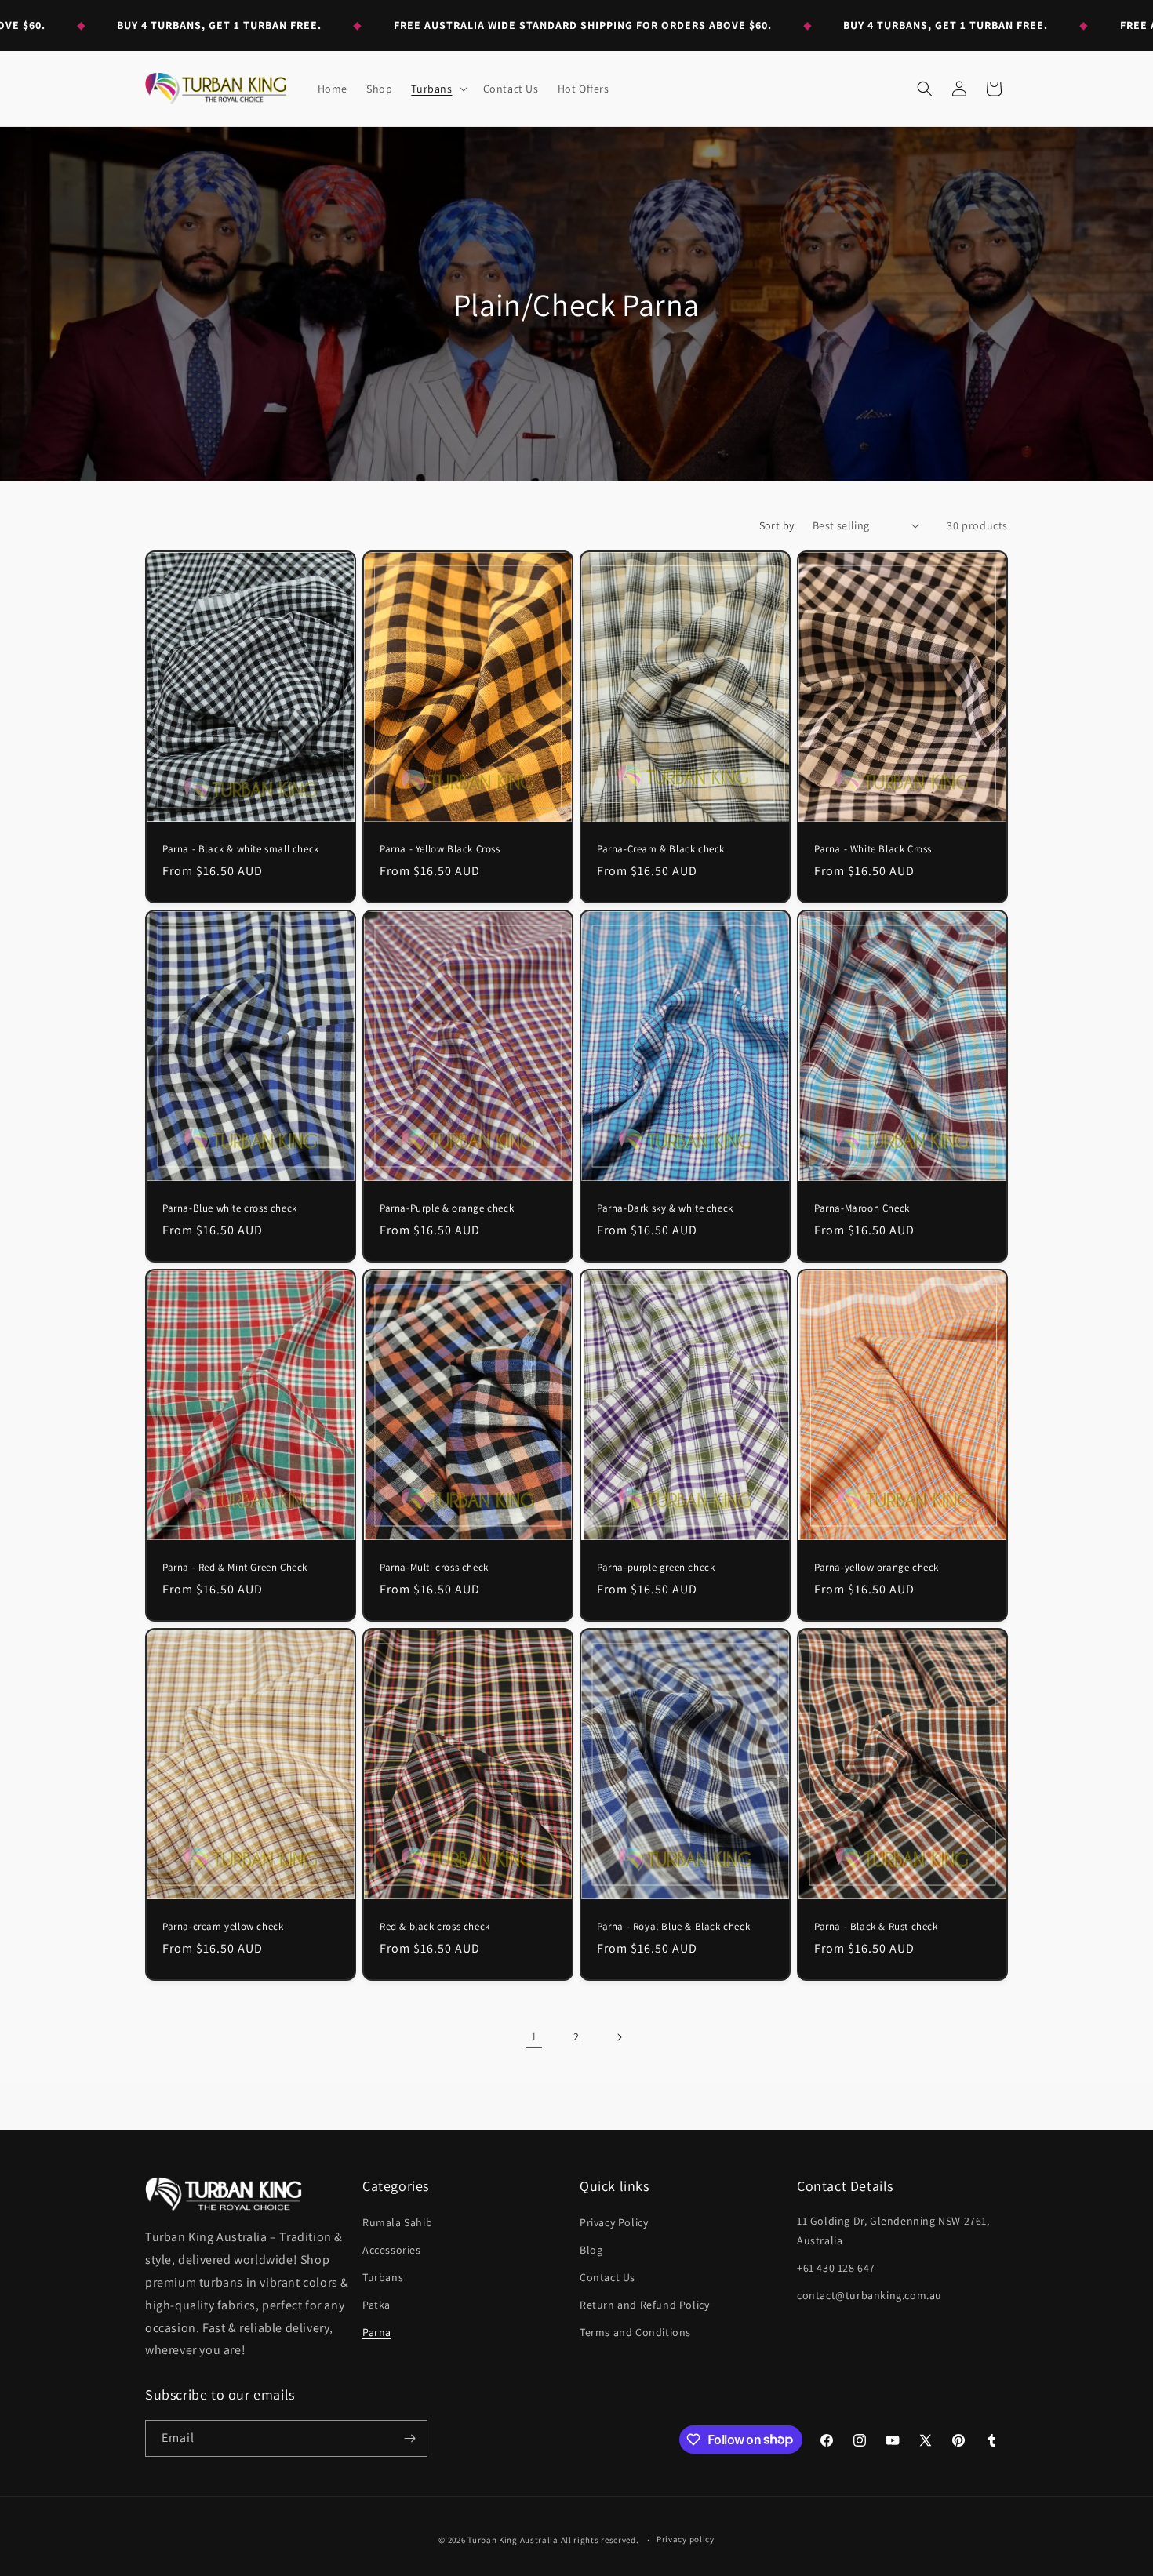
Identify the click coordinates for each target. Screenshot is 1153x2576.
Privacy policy (686, 2539)
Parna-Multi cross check (434, 1568)
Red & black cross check (435, 1927)
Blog (591, 2250)
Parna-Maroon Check (862, 1208)
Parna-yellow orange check (877, 1568)
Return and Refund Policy (644, 2305)
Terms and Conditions (635, 2332)
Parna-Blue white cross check (230, 1208)
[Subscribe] (409, 2438)
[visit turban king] (224, 2194)
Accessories (392, 2250)
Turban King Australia (513, 2540)
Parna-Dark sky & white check (665, 1208)
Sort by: (778, 525)
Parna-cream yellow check (223, 1927)
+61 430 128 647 (836, 2268)
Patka (376, 2305)
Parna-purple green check (656, 1568)
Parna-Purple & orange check (447, 1208)
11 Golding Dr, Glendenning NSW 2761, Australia (893, 2231)
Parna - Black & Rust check (876, 1927)
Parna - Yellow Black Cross (440, 849)
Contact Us (607, 2277)
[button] (437, 89)
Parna (377, 2332)
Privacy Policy (614, 2222)
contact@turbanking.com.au (869, 2295)
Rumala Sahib (397, 2222)
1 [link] (534, 2036)
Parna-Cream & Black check (661, 849)
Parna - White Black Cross (873, 849)
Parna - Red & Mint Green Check (235, 1568)
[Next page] (619, 2037)
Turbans (383, 2277)
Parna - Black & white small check (241, 849)
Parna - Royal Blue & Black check (673, 1927)
